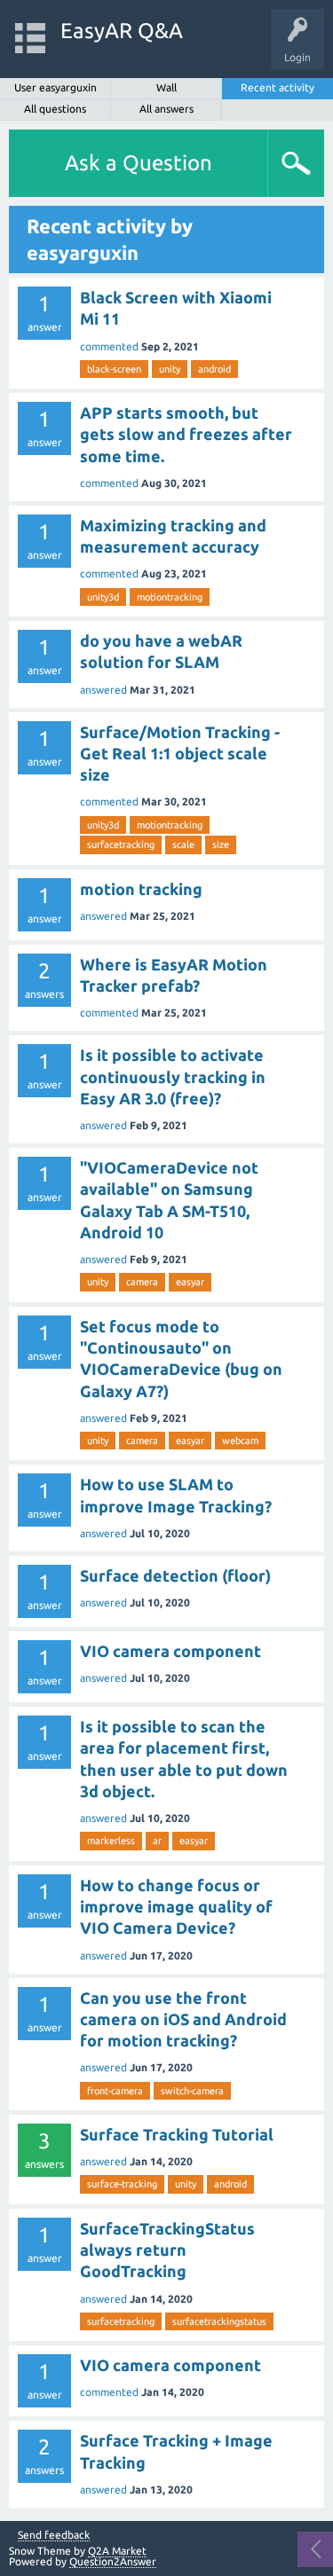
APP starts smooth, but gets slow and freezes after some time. (186, 434)
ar (157, 1841)
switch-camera (192, 2091)
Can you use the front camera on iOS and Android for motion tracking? (183, 2019)
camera (142, 1282)
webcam (240, 1441)
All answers (166, 109)
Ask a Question (139, 163)
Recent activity (277, 87)
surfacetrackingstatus (219, 2321)
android (214, 369)
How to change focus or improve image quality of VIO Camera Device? (176, 1907)
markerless (111, 1841)
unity (170, 369)
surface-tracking (122, 2184)
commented (109, 346)
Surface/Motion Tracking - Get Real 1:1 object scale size (180, 754)
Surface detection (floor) (175, 1575)
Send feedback (54, 2535)
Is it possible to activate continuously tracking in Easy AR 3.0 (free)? (173, 1076)
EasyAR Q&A (122, 31)
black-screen (114, 369)
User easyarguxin (55, 87)
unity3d (103, 597)
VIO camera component (170, 1651)
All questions (55, 109)
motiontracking (170, 597)
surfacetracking (121, 844)
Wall (166, 87)
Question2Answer (113, 2561)
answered (103, 690)
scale (183, 844)
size (221, 844)
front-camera (115, 2091)
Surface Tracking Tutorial (177, 2134)
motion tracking (141, 889)
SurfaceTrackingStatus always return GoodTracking (167, 2250)
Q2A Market (117, 2551)
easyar (190, 1282)
